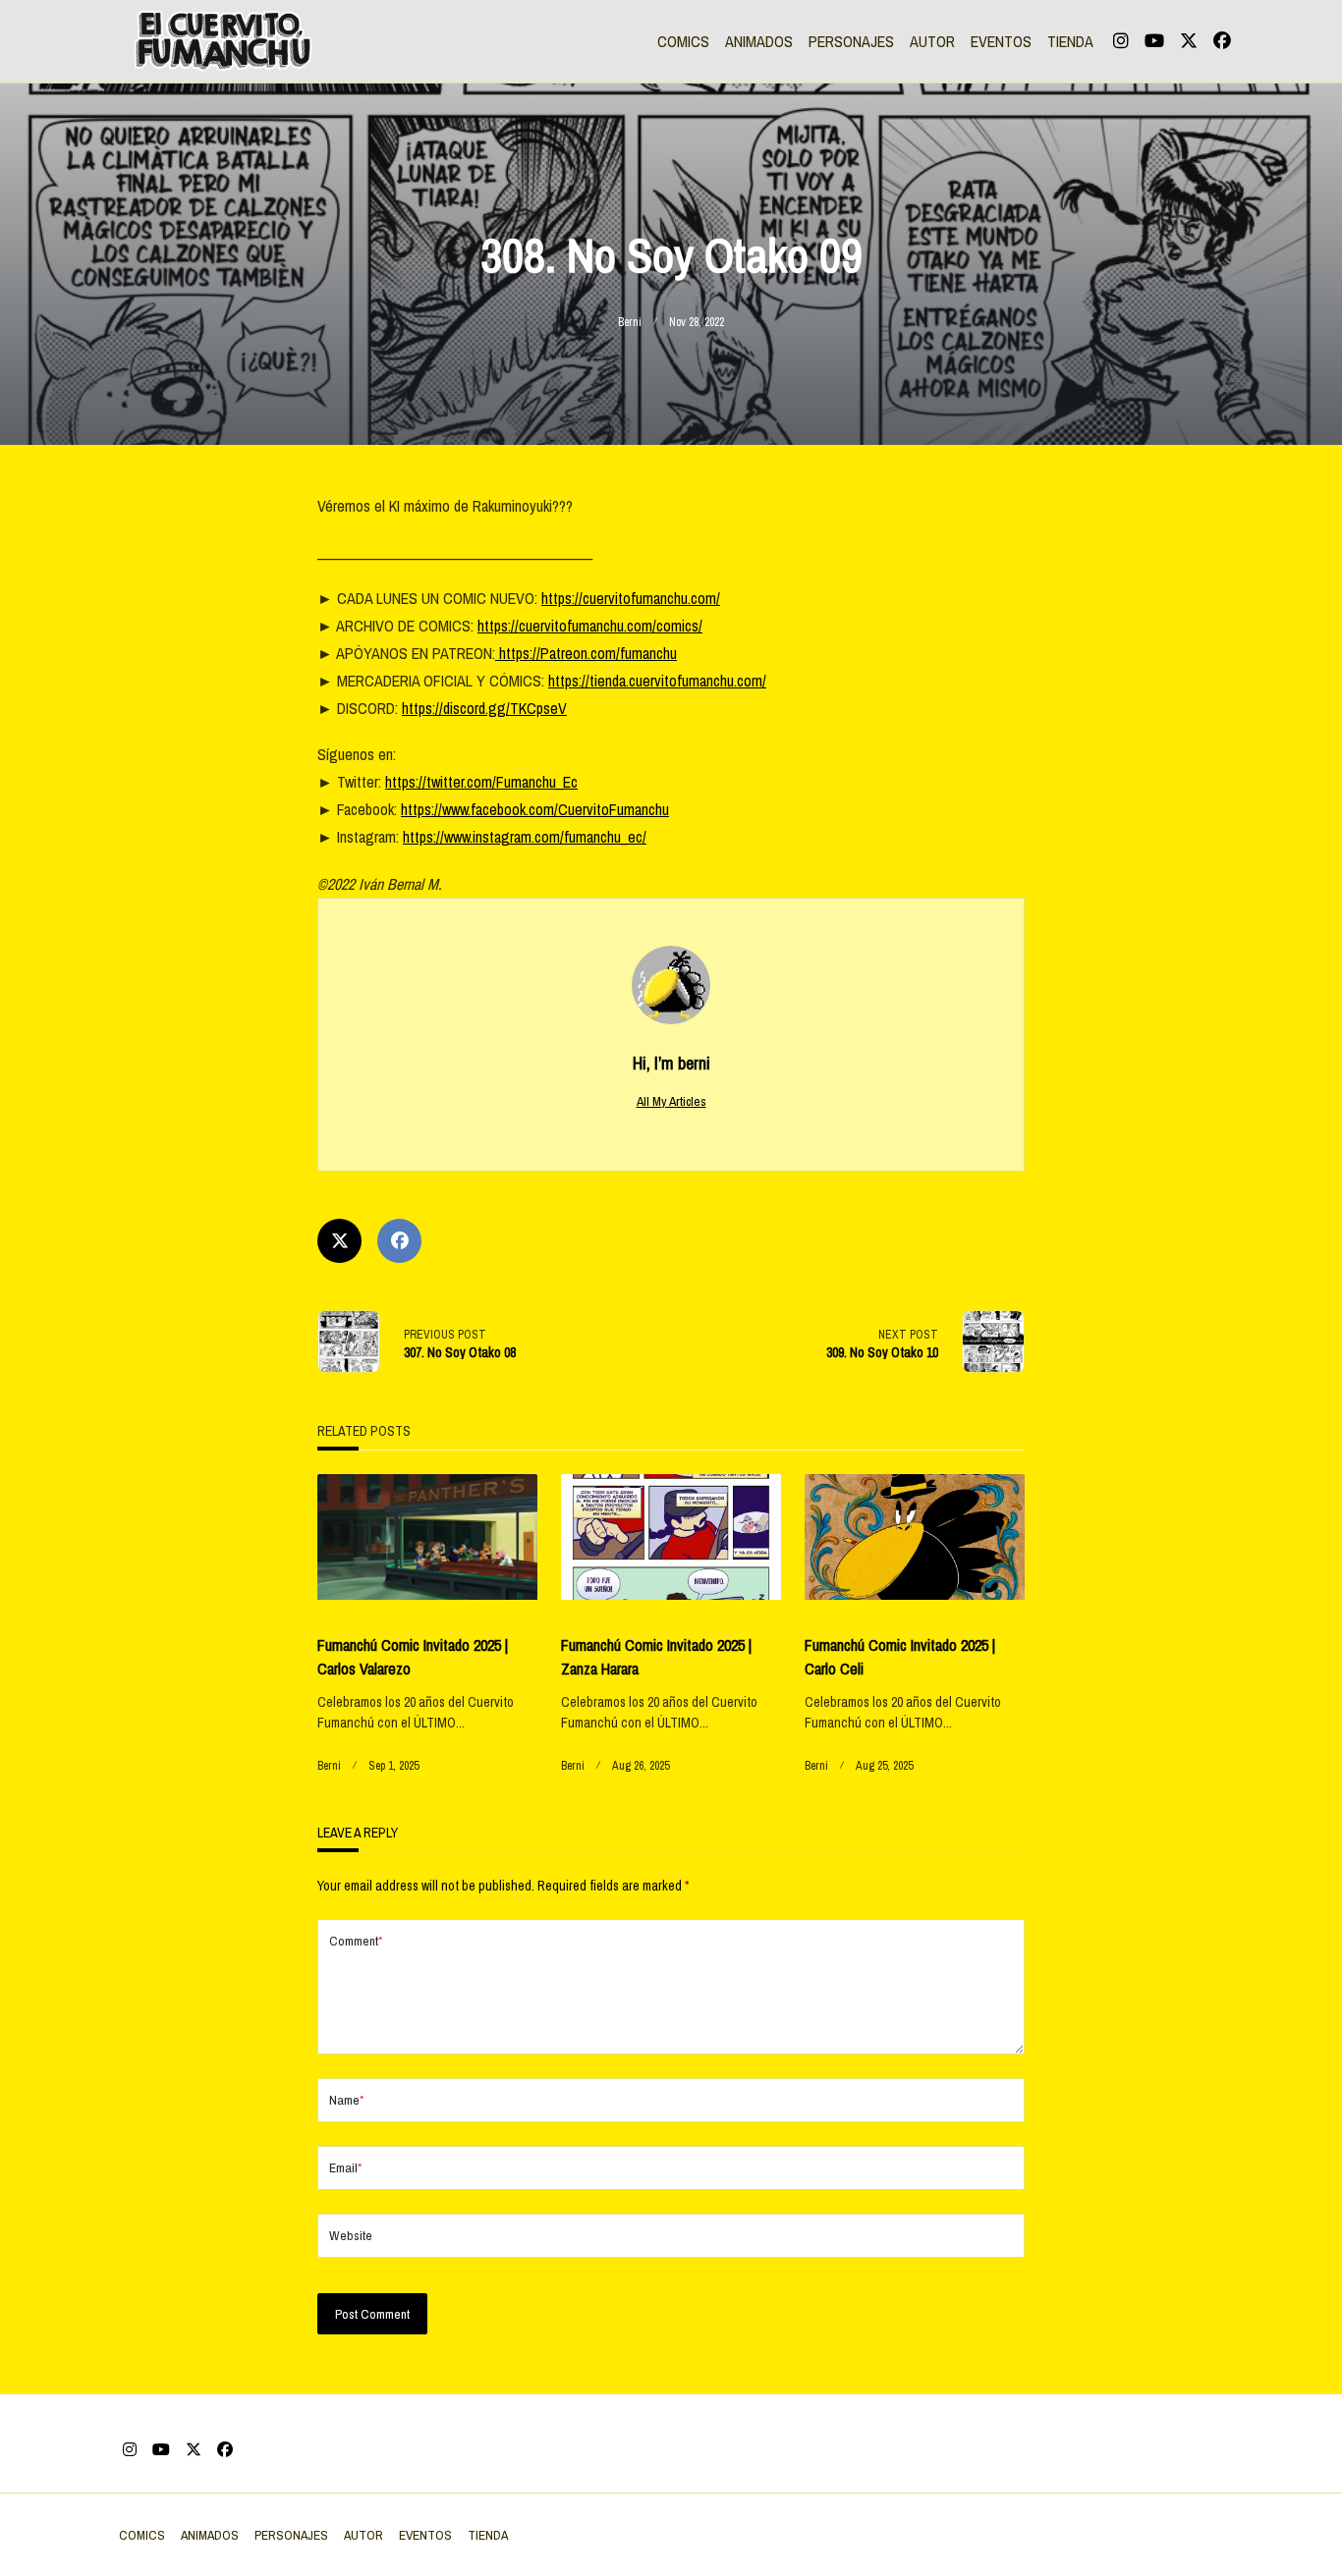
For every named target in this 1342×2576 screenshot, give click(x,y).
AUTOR (932, 41)
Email (345, 2167)
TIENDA (1070, 41)
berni (630, 322)
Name (346, 2100)
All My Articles (671, 1101)
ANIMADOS (759, 41)
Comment (356, 1941)
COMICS (683, 41)
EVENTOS (1001, 41)
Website (351, 2235)
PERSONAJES (851, 41)
